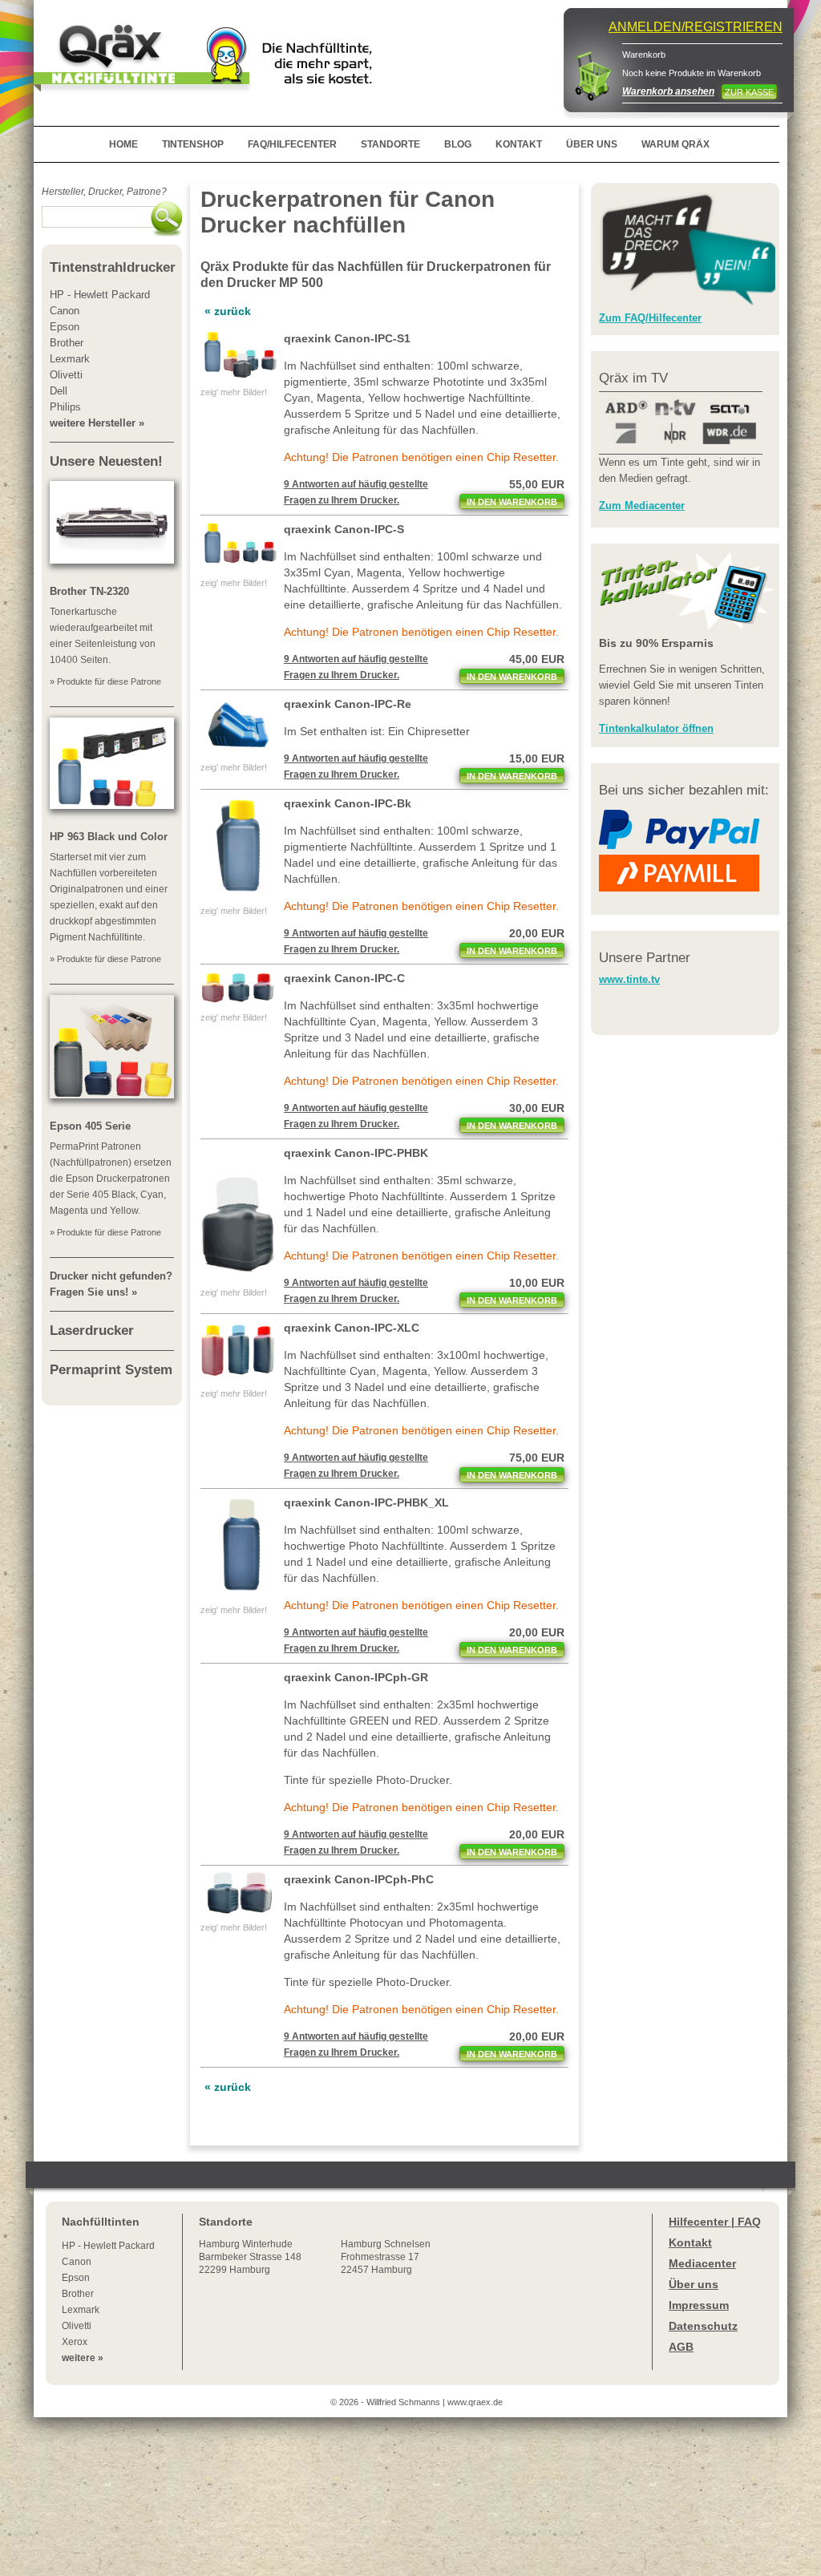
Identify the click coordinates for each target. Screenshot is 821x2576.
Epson (76, 2278)
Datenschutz (703, 2326)
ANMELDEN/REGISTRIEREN (696, 27)
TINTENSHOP (193, 144)
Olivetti (77, 2326)
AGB (681, 2347)
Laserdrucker (92, 1330)
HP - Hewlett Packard (108, 2246)
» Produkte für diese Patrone (105, 681)
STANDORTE (390, 144)
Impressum (699, 2305)
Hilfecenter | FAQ (715, 2222)
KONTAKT (519, 144)
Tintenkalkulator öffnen (656, 728)
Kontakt (690, 2242)
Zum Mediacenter (642, 505)
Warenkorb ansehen (668, 91)
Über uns (694, 2284)
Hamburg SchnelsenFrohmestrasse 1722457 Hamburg (386, 2257)
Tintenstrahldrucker (113, 267)
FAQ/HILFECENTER (292, 144)
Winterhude (250, 2257)
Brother (78, 2294)
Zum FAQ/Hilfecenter (650, 318)
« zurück (228, 311)
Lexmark (81, 2310)
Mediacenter (702, 2263)
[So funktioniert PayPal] (679, 846)
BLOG (458, 144)
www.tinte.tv (629, 979)
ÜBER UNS (592, 144)
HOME (123, 144)
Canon (77, 2262)
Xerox (75, 2342)
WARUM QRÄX (675, 144)
